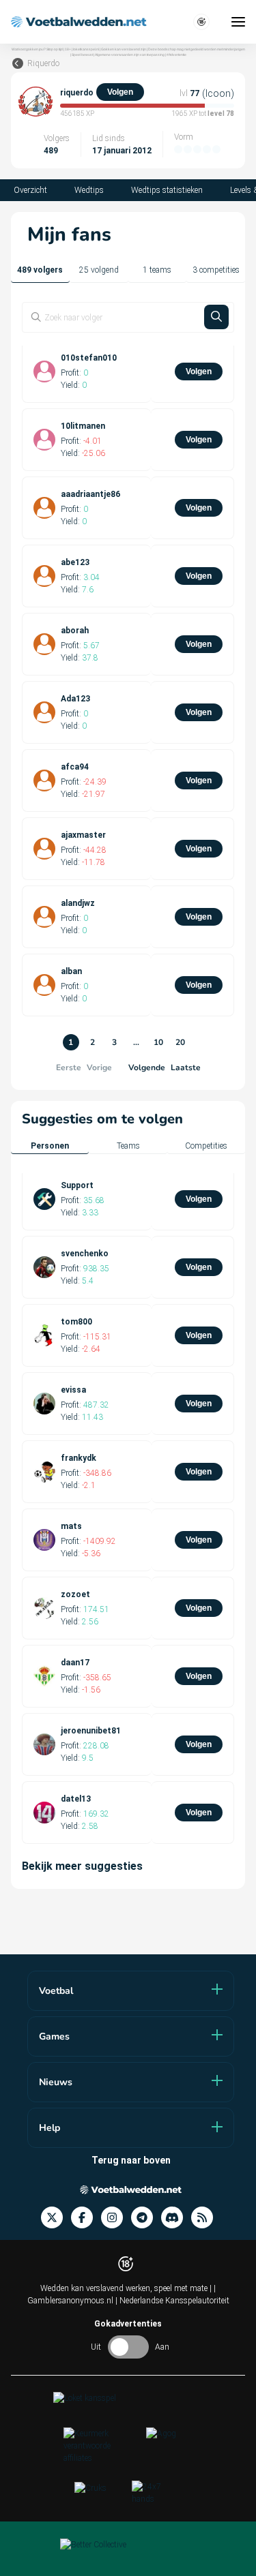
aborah (75, 631)
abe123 (75, 562)
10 (158, 1042)
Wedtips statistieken (167, 190)
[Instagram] (116, 2218)
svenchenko (85, 1254)
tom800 (76, 1322)
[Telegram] (146, 2218)
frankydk (79, 1458)
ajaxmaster (83, 835)
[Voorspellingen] (206, 2218)
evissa (73, 1390)
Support (77, 1185)
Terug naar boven (131, 2160)
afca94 (75, 767)
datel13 (76, 1799)
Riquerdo (43, 63)
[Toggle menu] (238, 22)
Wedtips (89, 190)
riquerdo (77, 93)
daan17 (75, 1663)
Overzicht (30, 190)
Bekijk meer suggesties (82, 1866)
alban (71, 971)
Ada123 (75, 699)
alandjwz (78, 903)
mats (71, 1526)
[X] (56, 2218)
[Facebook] (86, 2218)
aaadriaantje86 (90, 494)
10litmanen (83, 426)
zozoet (75, 1594)
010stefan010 (89, 358)
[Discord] (176, 2218)
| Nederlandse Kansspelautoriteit (172, 2301)
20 (180, 1042)
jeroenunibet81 (91, 1731)
